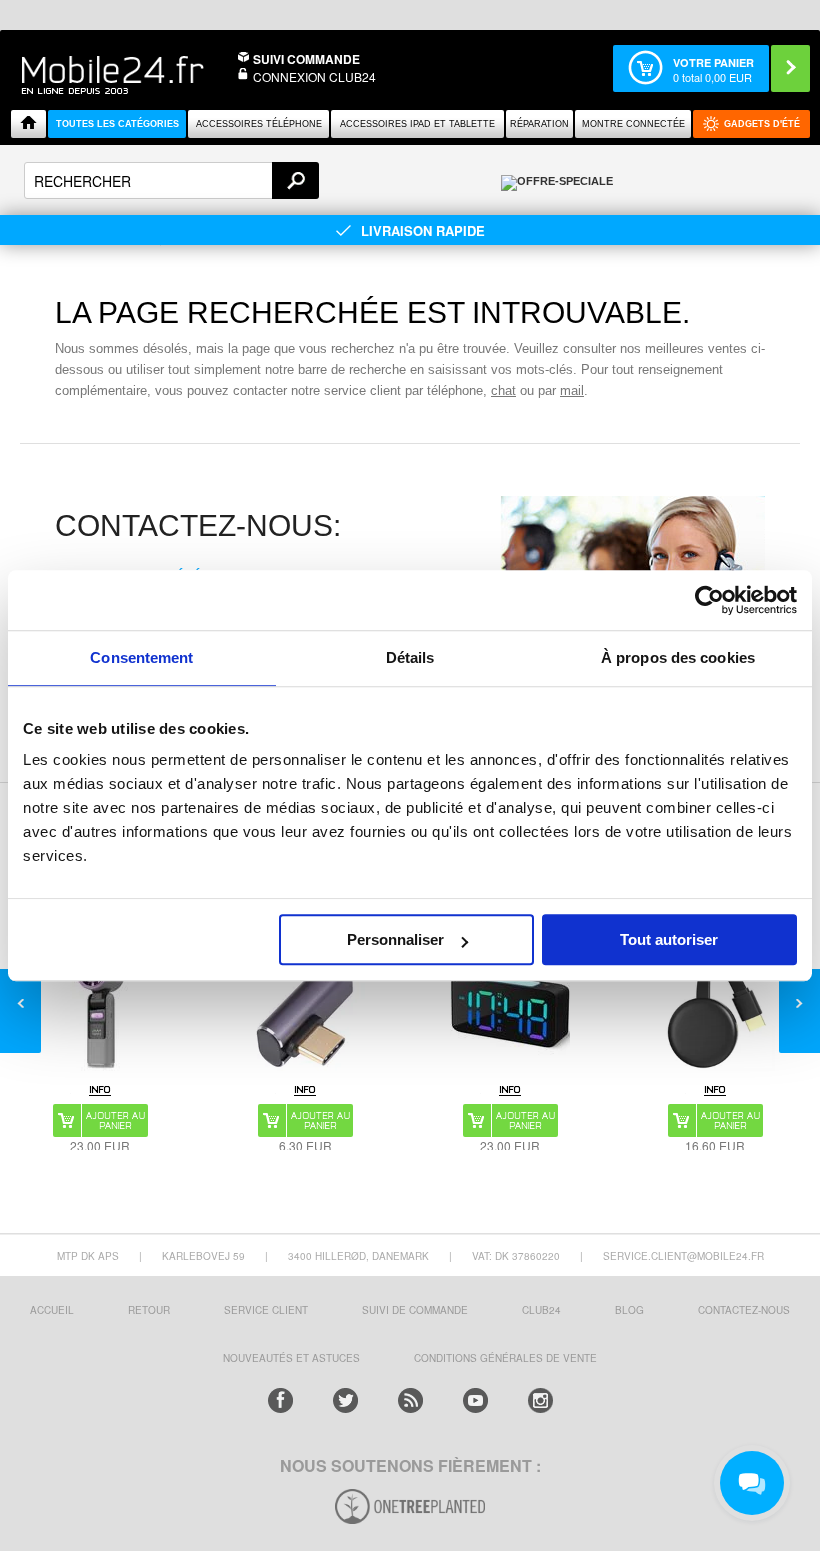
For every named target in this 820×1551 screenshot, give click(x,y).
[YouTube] (475, 1400)
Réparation (539, 124)
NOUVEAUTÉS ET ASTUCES (291, 1358)
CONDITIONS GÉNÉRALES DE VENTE (505, 1358)
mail (572, 390)
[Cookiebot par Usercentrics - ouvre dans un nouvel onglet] (709, 600)
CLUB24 (541, 1310)
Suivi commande (306, 59)
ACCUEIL (52, 1310)
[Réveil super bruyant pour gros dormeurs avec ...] (510, 1011)
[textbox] (171, 180)
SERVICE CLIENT (266, 1310)
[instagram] (540, 1400)
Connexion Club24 (314, 76)
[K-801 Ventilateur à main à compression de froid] (100, 1011)
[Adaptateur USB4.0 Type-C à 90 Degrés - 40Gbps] (305, 1011)
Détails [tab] (410, 657)
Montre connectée (633, 124)
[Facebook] (280, 1400)
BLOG (629, 1310)
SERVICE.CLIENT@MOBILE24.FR (683, 1256)
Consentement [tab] (141, 657)
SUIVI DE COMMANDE (415, 1310)
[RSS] (410, 1400)
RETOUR (149, 1310)
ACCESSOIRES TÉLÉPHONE (259, 124)
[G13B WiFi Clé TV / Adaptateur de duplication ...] (715, 1011)
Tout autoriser (669, 939)
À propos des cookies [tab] (678, 657)
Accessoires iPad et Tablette (417, 124)
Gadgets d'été (762, 124)
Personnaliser (395, 939)
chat (503, 390)
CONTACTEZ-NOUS (744, 1310)
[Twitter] (345, 1400)
